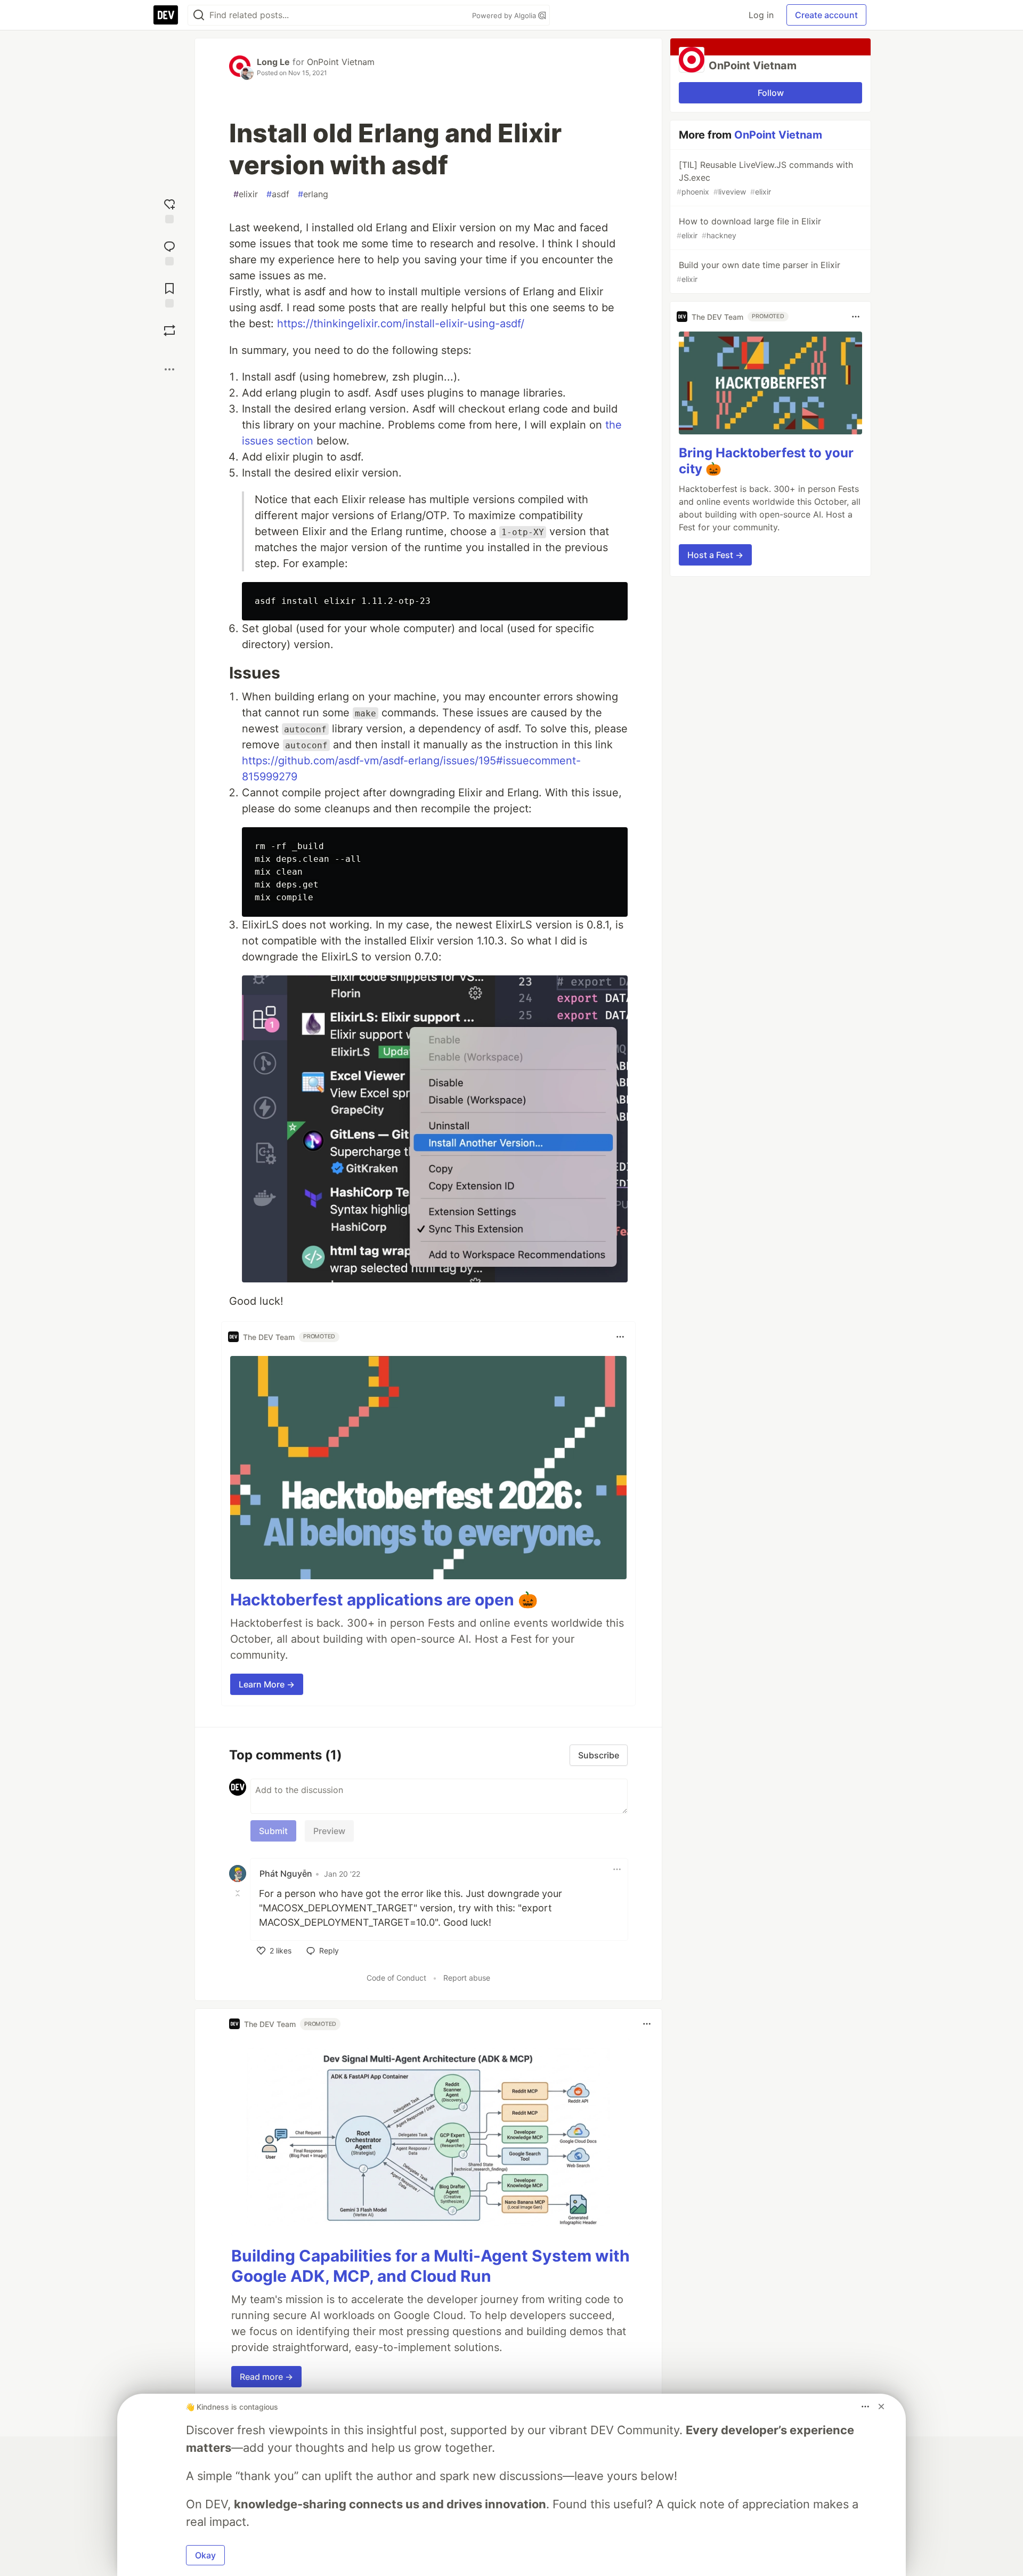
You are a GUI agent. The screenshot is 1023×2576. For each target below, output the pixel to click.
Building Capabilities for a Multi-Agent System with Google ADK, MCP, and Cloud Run (431, 2266)
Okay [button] (205, 2555)
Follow (771, 93)
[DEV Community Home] (166, 15)
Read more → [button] (266, 2377)
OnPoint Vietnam (341, 62)
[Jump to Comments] (169, 252)
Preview (329, 1831)
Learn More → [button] (267, 1684)
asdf (278, 194)
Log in (761, 15)
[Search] (199, 15)
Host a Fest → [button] (715, 555)
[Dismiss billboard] (881, 2407)
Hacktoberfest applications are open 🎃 (384, 1600)
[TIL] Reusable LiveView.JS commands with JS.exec (765, 178)
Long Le (273, 62)
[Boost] (169, 330)
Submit (273, 1831)
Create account (826, 15)
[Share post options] (169, 369)
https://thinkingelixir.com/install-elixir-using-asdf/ (401, 324)
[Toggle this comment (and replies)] (239, 1893)
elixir (246, 194)
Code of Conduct (396, 1978)
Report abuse (467, 1978)
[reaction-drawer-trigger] (169, 210)
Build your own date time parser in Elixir (758, 272)
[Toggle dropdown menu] (620, 1337)
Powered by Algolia (505, 15)
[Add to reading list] (169, 294)
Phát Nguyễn (286, 1874)
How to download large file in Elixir (749, 228)
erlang (313, 194)
